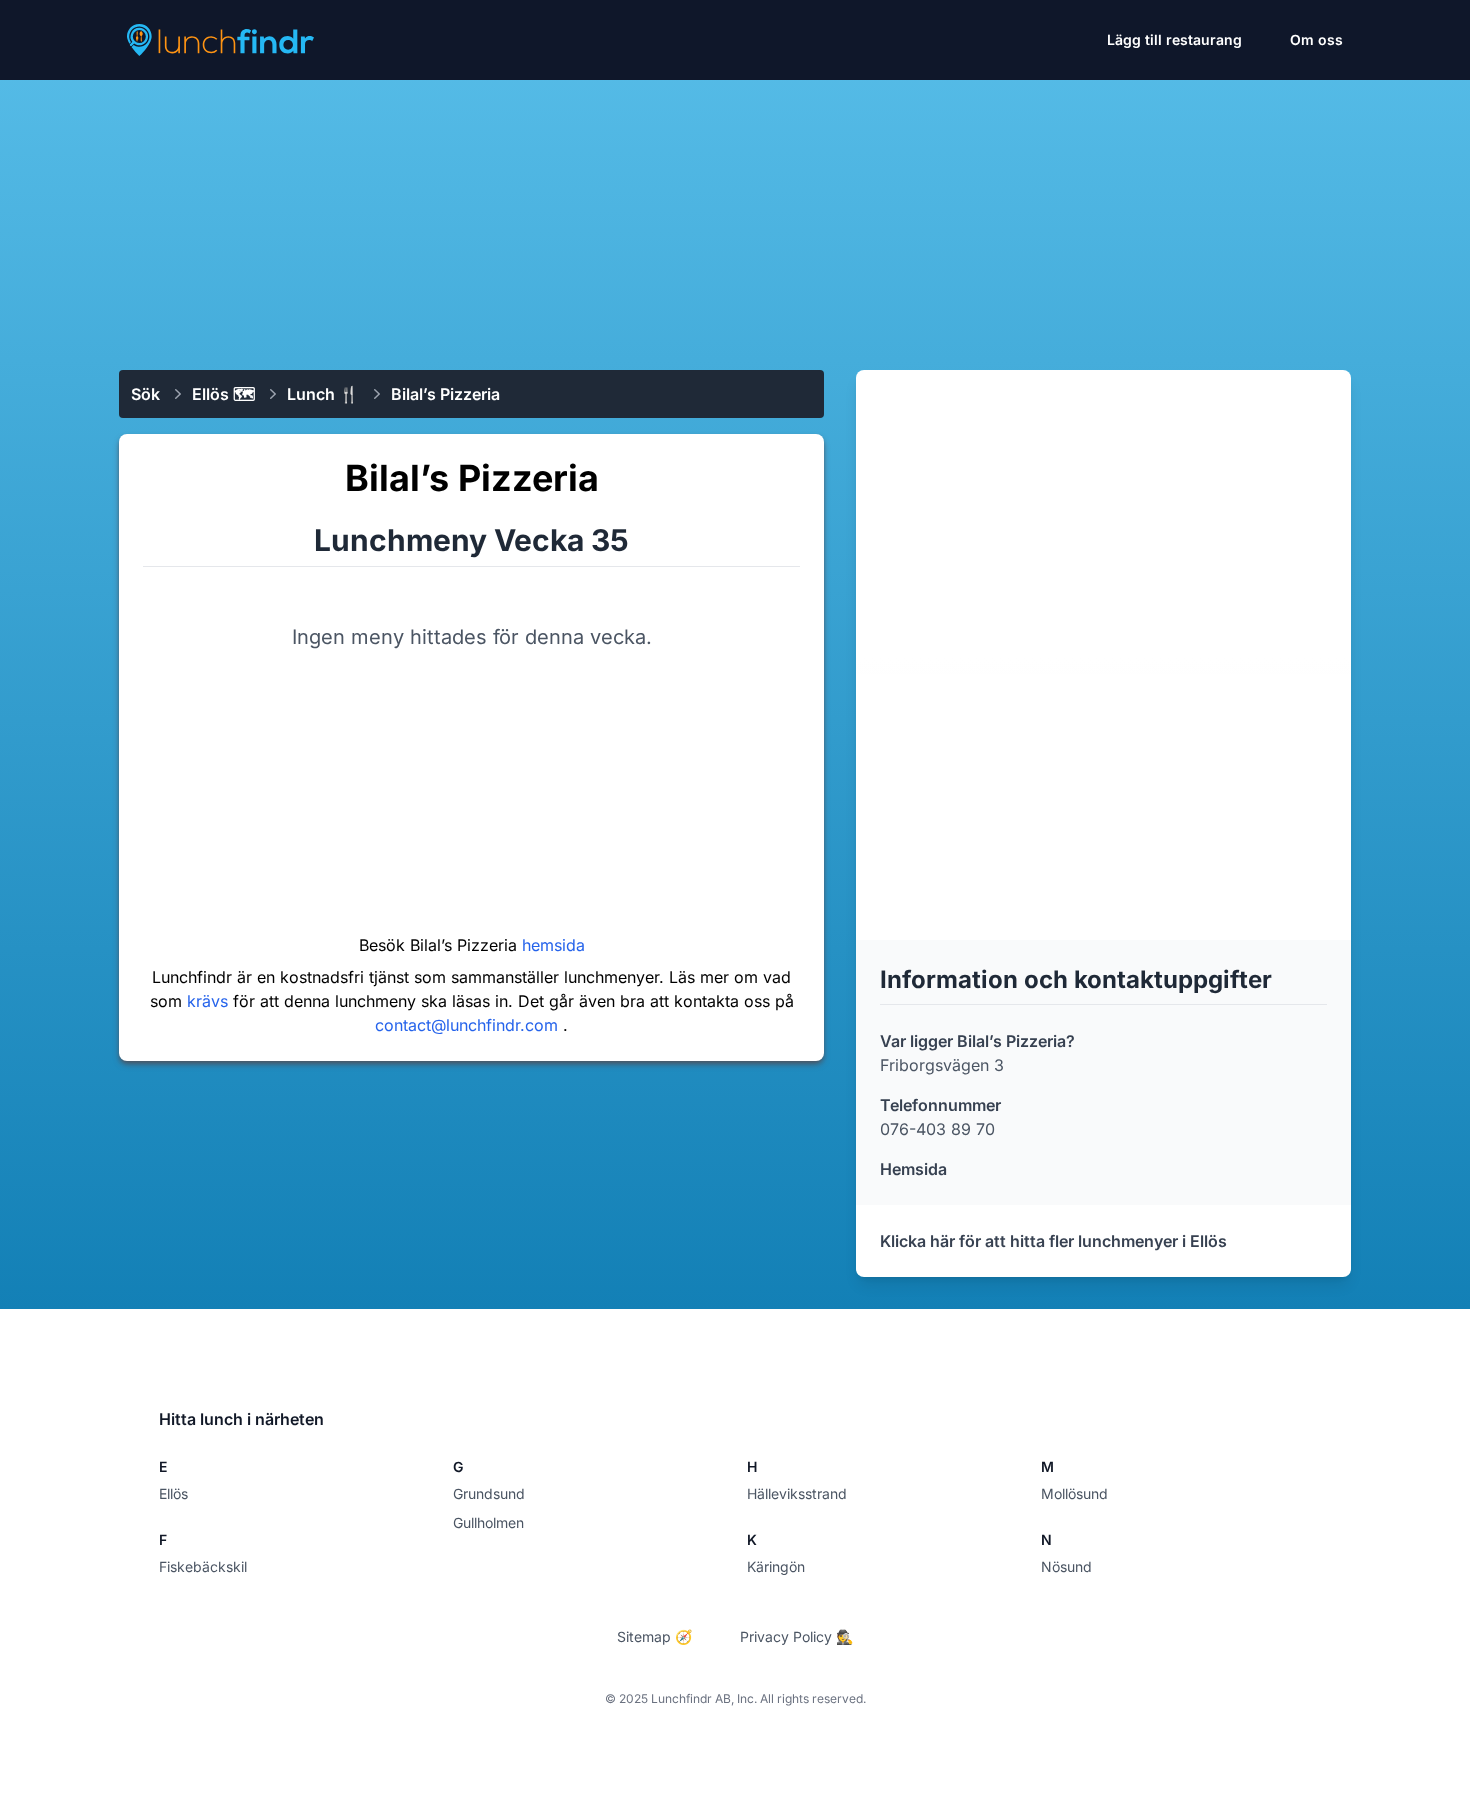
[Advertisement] (735, 217)
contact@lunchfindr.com (469, 1025)
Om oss (1316, 39)
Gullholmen (488, 1522)
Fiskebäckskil (203, 1566)
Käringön (776, 1566)
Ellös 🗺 (223, 394)
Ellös (173, 1493)
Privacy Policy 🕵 (796, 1636)
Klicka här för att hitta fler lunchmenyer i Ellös (1053, 1241)
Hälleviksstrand (797, 1493)
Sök (145, 394)
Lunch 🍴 (323, 394)
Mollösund (1074, 1493)
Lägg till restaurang (1174, 39)
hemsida (553, 945)
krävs (210, 1001)
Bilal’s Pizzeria (445, 394)
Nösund (1066, 1566)
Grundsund (489, 1493)
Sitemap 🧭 (654, 1636)
